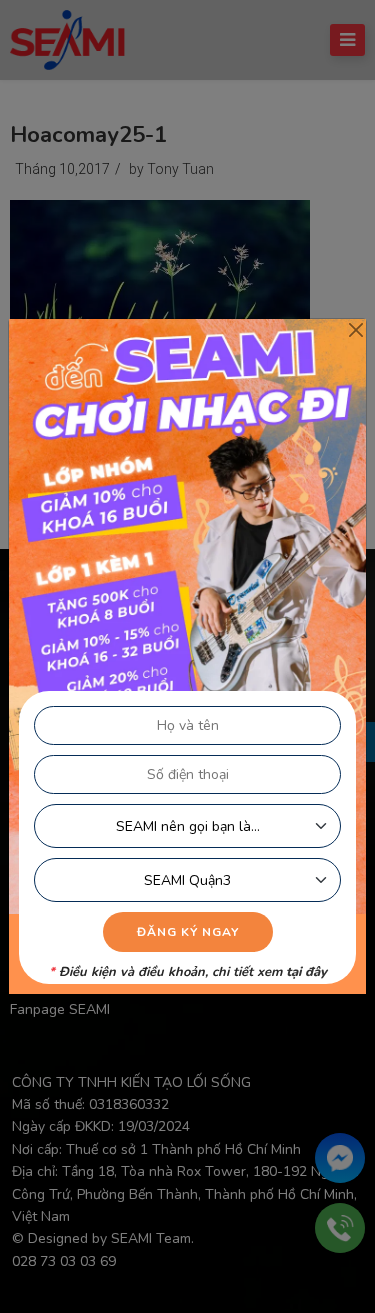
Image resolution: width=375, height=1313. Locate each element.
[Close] (355, 329)
